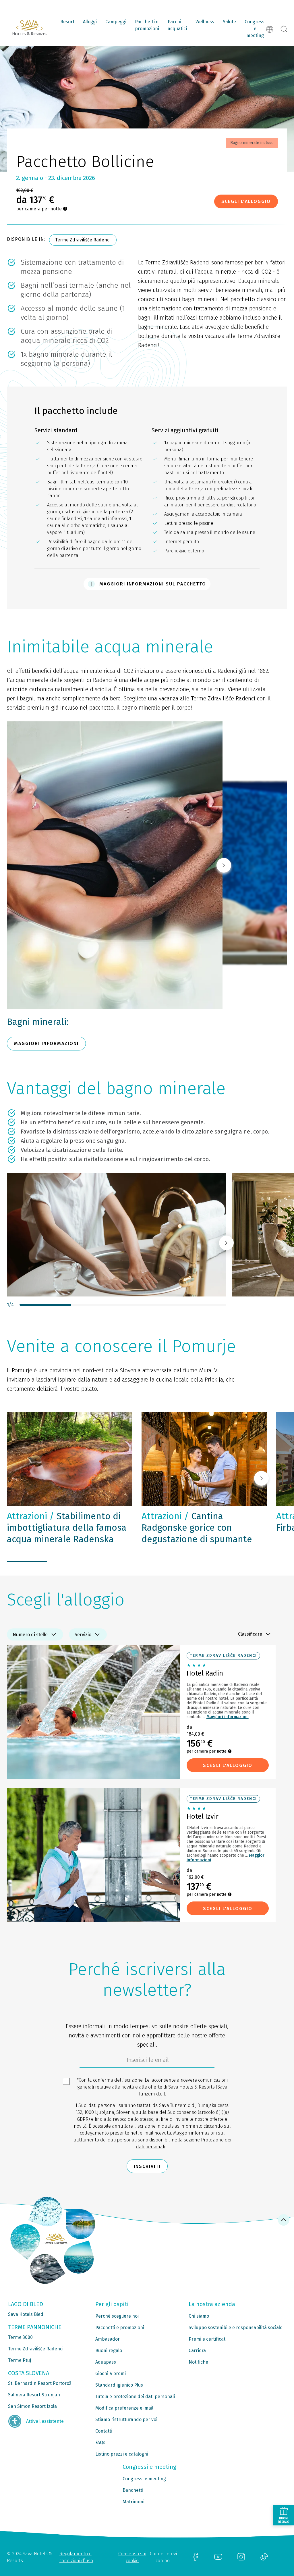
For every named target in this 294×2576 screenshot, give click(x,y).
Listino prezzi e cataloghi (122, 2454)
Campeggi (116, 22)
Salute (229, 22)
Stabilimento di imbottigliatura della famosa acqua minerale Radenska (67, 1528)
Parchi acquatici (177, 25)
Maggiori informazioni (228, 1717)
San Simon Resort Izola (32, 2406)
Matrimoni (134, 2502)
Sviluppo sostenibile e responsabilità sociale (236, 2328)
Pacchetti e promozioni (147, 25)
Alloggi (90, 22)
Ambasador (108, 2339)
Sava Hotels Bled (26, 2314)
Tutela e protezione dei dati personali (135, 2397)
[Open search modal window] (284, 29)
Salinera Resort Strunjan (34, 2395)
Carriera (197, 2351)
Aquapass (106, 2362)
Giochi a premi (111, 2374)
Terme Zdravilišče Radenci (83, 240)
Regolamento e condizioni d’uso (76, 2557)
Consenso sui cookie (132, 2557)
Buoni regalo (109, 2351)
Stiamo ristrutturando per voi (126, 2420)
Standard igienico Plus (119, 2385)
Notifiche (198, 2362)
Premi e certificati (208, 2339)
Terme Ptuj (20, 2360)
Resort (67, 22)
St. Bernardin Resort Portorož (40, 2383)
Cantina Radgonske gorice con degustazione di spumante (197, 1528)
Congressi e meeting (255, 29)
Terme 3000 (20, 2337)
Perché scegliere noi (117, 2316)
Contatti (104, 2431)
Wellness (205, 22)
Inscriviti (147, 2166)
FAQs (100, 2443)
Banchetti (133, 2490)
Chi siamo (199, 2316)
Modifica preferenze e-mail (124, 2408)
